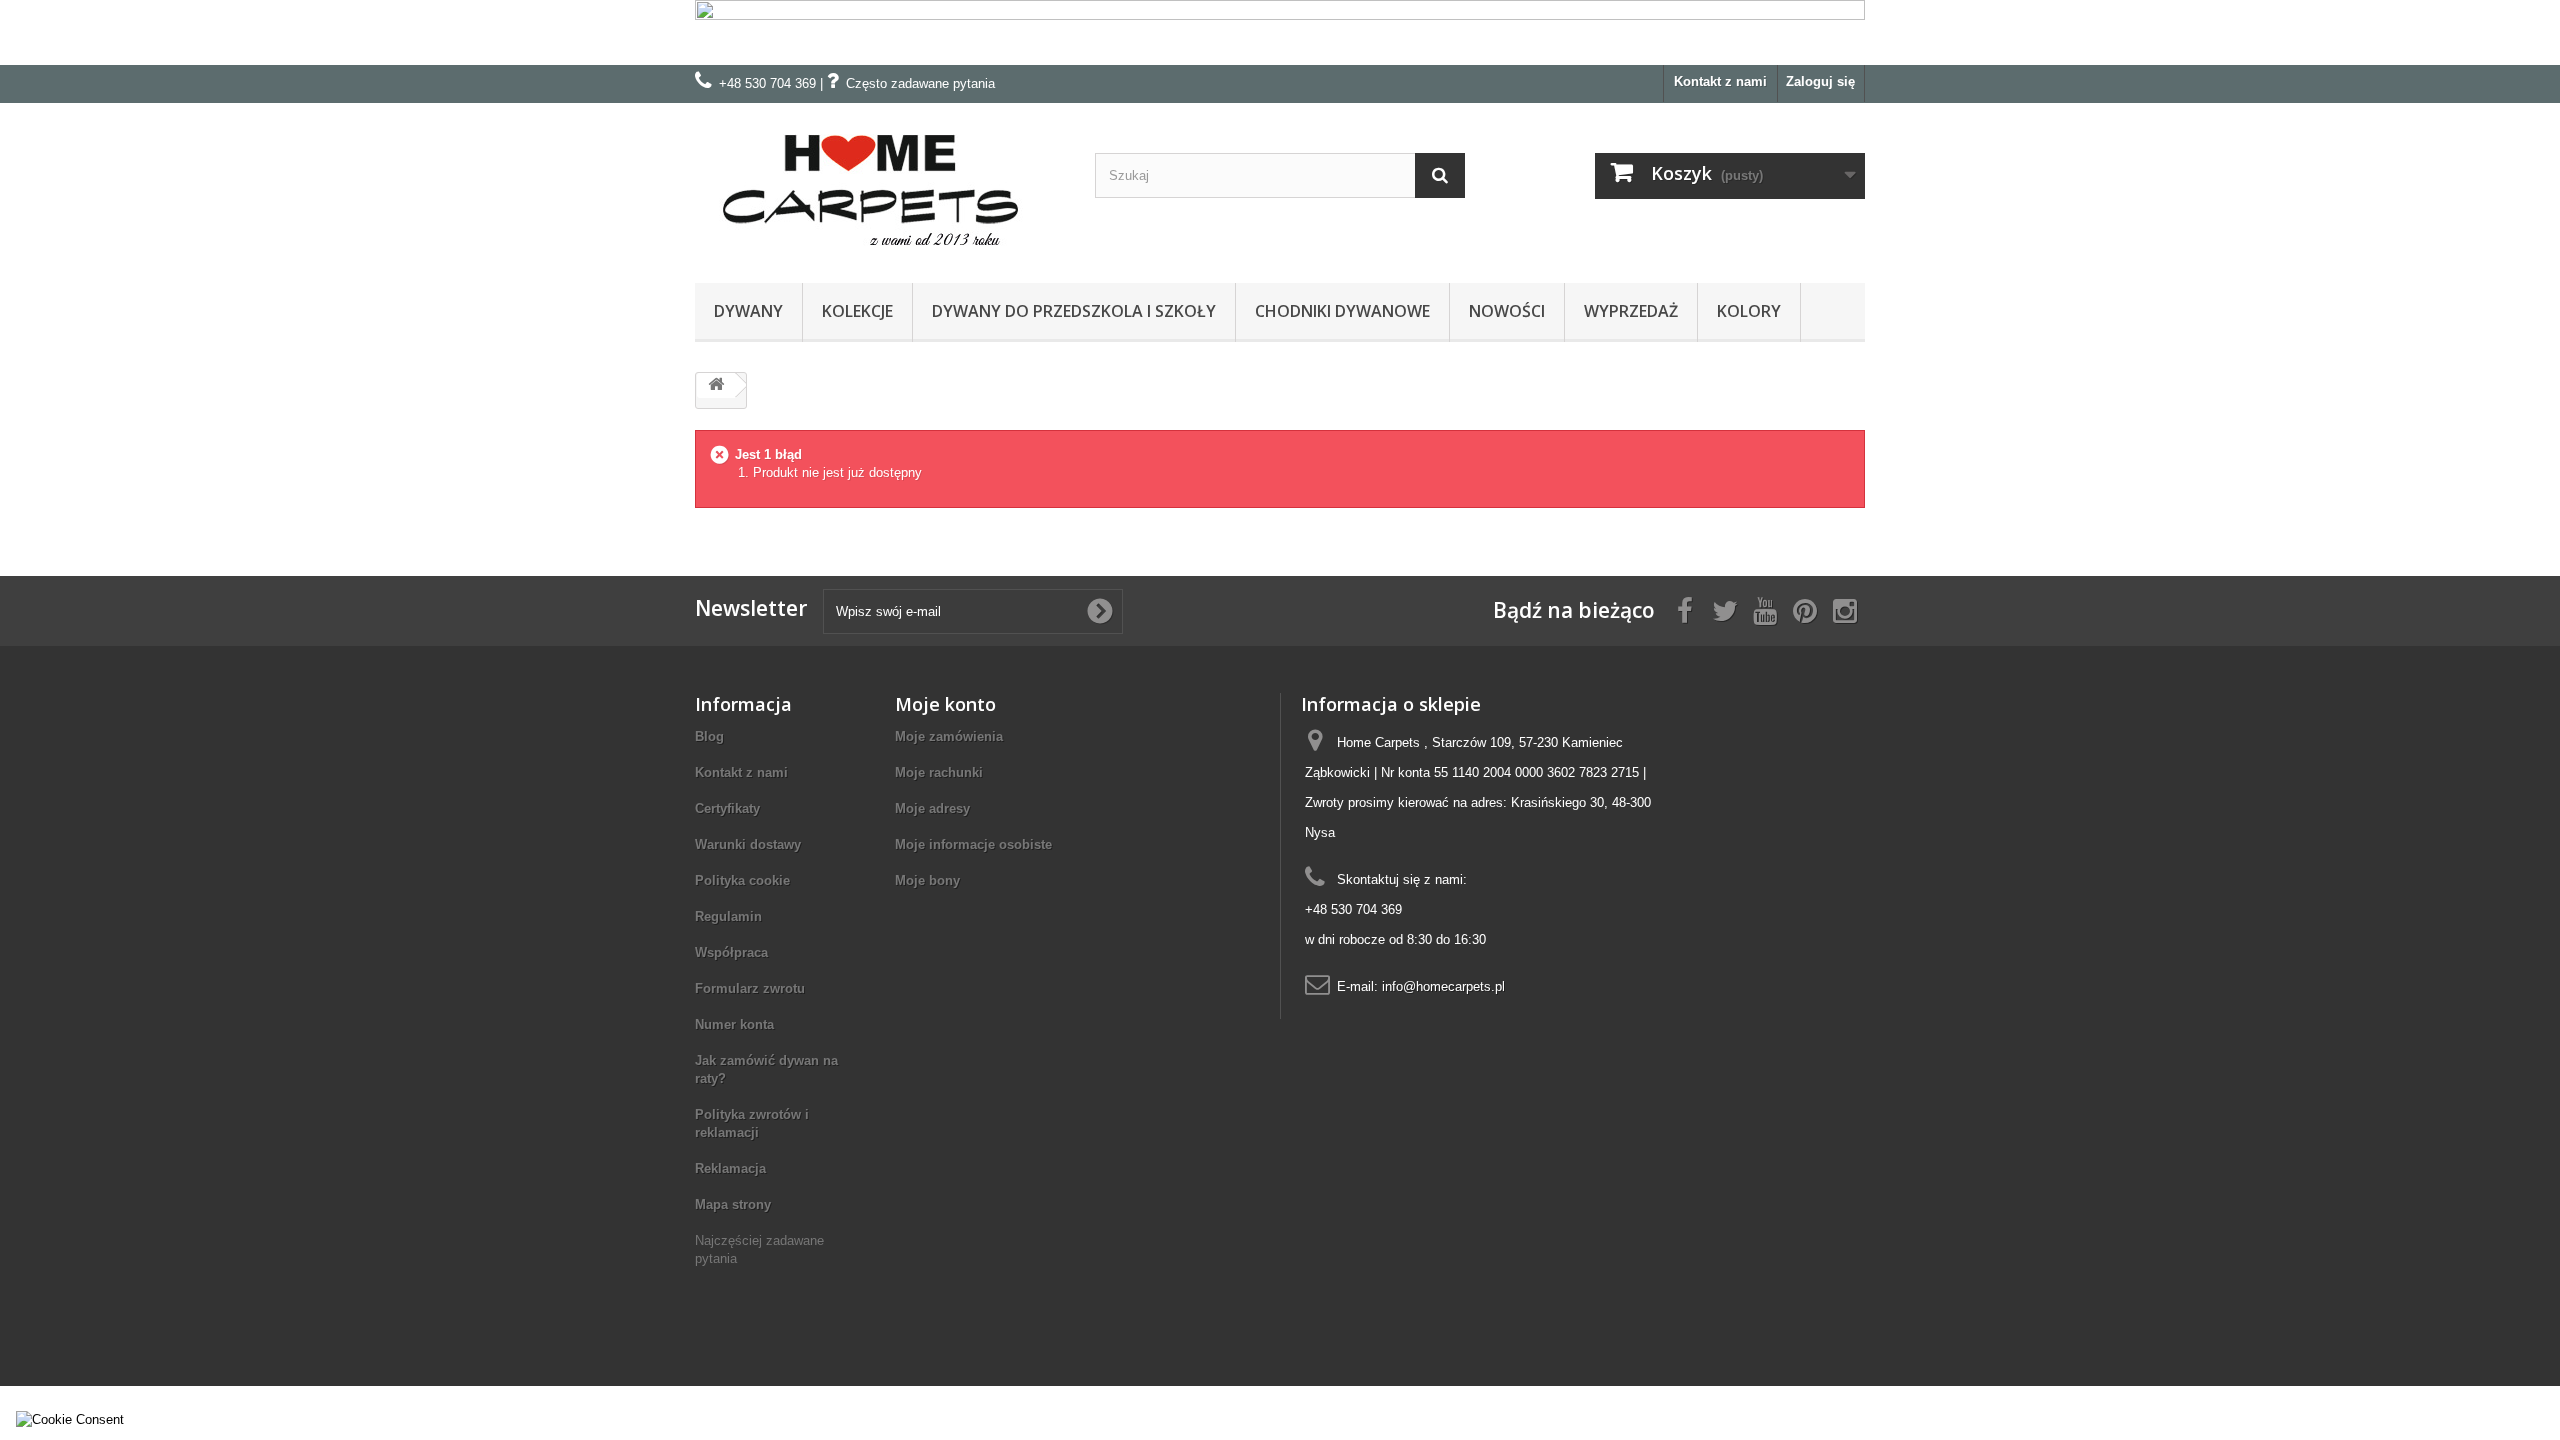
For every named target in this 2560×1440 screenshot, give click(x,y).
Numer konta (734, 1024)
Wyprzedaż (1631, 311)
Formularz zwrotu (750, 988)
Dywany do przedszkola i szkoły (1074, 311)
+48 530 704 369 (767, 83)
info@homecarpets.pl (1443, 986)
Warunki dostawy (748, 844)
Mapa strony (733, 1204)
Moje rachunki (939, 772)
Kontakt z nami (1720, 81)
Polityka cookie (742, 880)
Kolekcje (857, 311)
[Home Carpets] (880, 188)
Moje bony (927, 880)
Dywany (748, 311)
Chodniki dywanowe (1342, 311)
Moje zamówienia (949, 736)
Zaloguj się (1820, 81)
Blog (709, 736)
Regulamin (728, 916)
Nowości (1507, 311)
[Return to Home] (716, 385)
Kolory (1749, 311)
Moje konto (945, 704)
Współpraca (731, 952)
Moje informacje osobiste (973, 844)
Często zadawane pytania (920, 83)
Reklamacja (730, 1168)
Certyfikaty (727, 808)
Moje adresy (932, 808)
